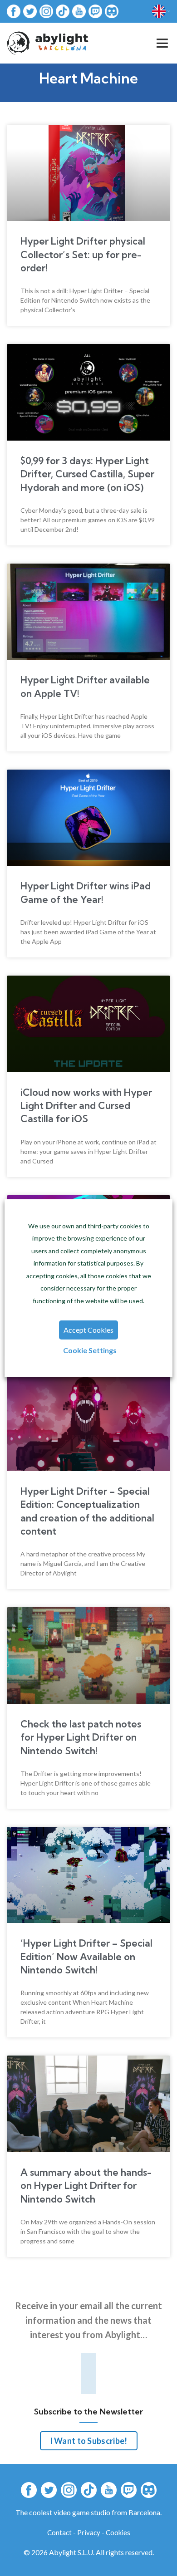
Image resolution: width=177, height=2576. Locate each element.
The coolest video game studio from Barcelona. (88, 2512)
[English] (161, 11)
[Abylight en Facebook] (14, 11)
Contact (59, 2532)
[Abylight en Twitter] (30, 11)
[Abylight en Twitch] (95, 11)
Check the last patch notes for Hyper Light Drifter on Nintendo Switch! (81, 1737)
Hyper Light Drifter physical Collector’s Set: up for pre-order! (83, 254)
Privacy (89, 2532)
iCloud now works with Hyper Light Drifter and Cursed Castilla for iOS (86, 1106)
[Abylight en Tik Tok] (63, 11)
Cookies (118, 2532)
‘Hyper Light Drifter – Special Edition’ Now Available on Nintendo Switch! (86, 1956)
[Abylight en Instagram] (46, 11)
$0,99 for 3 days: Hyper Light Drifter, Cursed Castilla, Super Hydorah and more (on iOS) (87, 474)
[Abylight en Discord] (112, 11)
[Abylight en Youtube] (79, 11)
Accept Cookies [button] (88, 1330)
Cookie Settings (90, 1350)
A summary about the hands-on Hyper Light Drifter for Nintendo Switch (86, 2186)
